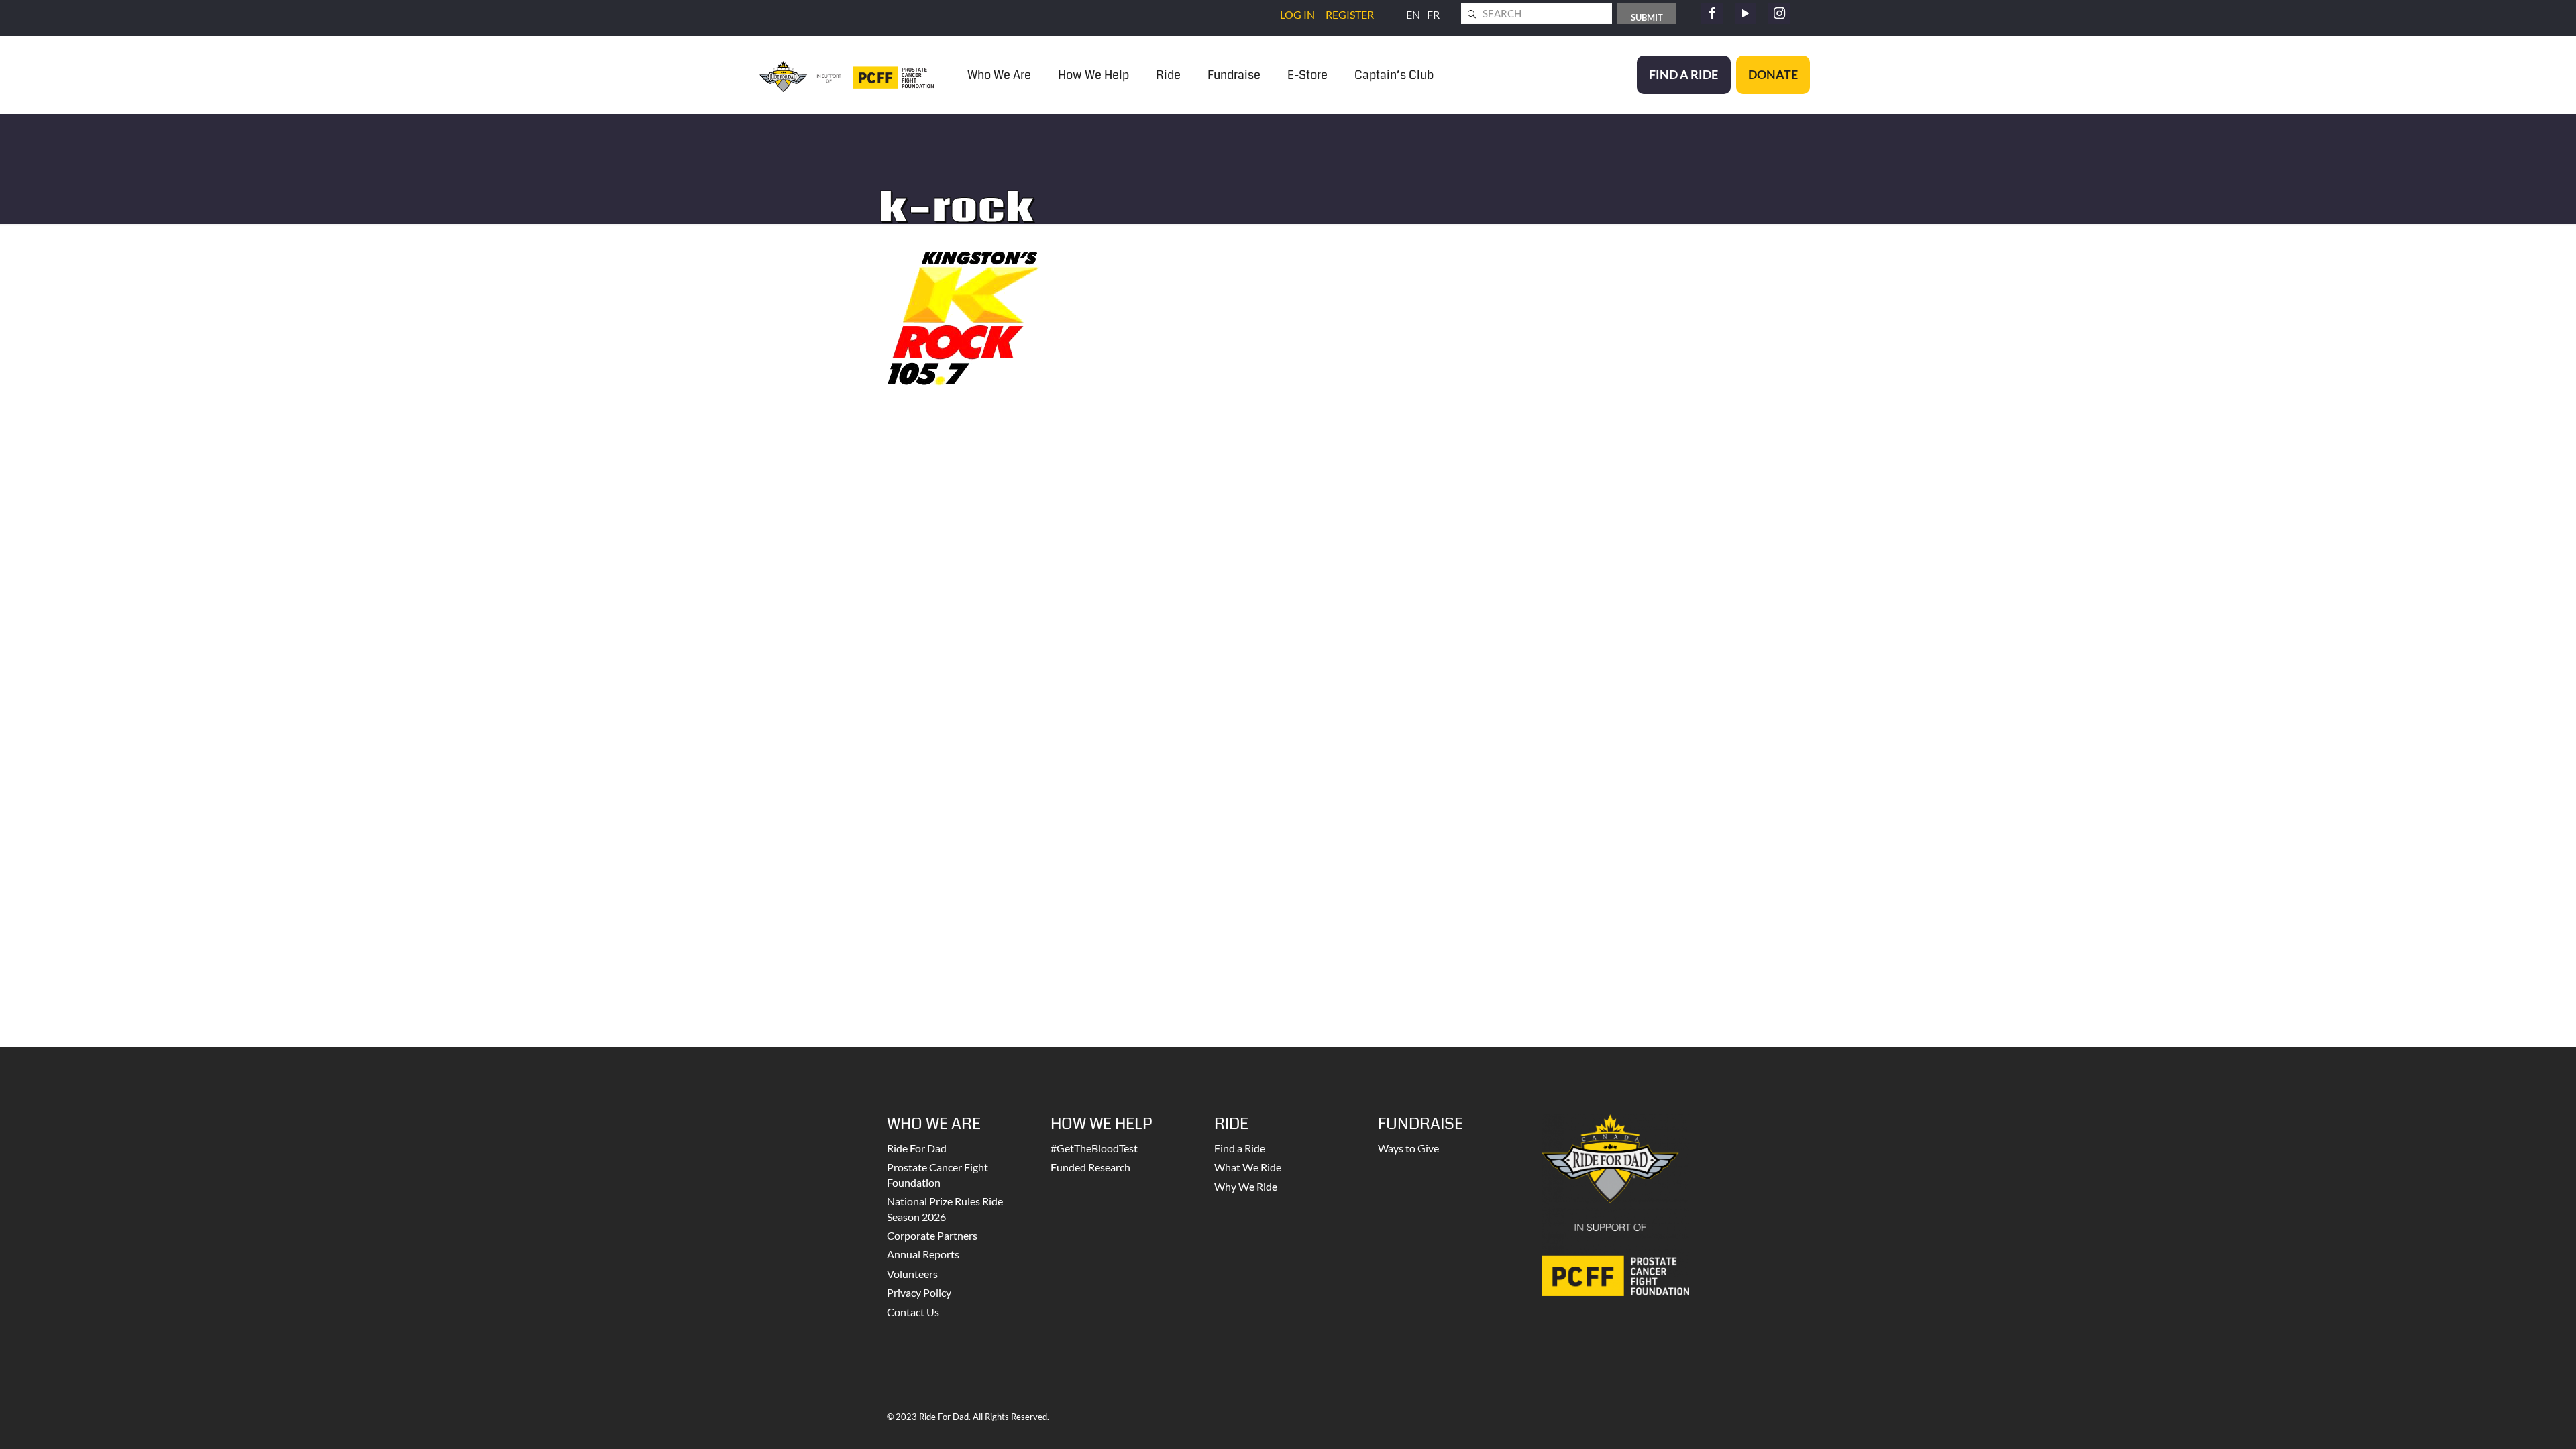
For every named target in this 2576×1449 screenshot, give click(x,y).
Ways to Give (1408, 1148)
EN (1413, 14)
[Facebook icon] (1712, 13)
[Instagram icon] (1779, 13)
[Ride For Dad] (847, 75)
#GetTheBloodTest (1094, 1148)
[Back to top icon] (2512, 1421)
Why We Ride (1246, 1186)
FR (1433, 14)
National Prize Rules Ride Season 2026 (945, 1209)
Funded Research (1090, 1167)
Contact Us (913, 1312)
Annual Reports (923, 1254)
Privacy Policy (919, 1292)
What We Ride (1248, 1167)
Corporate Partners (932, 1235)
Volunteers (912, 1274)
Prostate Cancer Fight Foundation (937, 1174)
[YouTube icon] (1746, 13)
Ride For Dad (917, 1148)
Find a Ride (1240, 1148)
